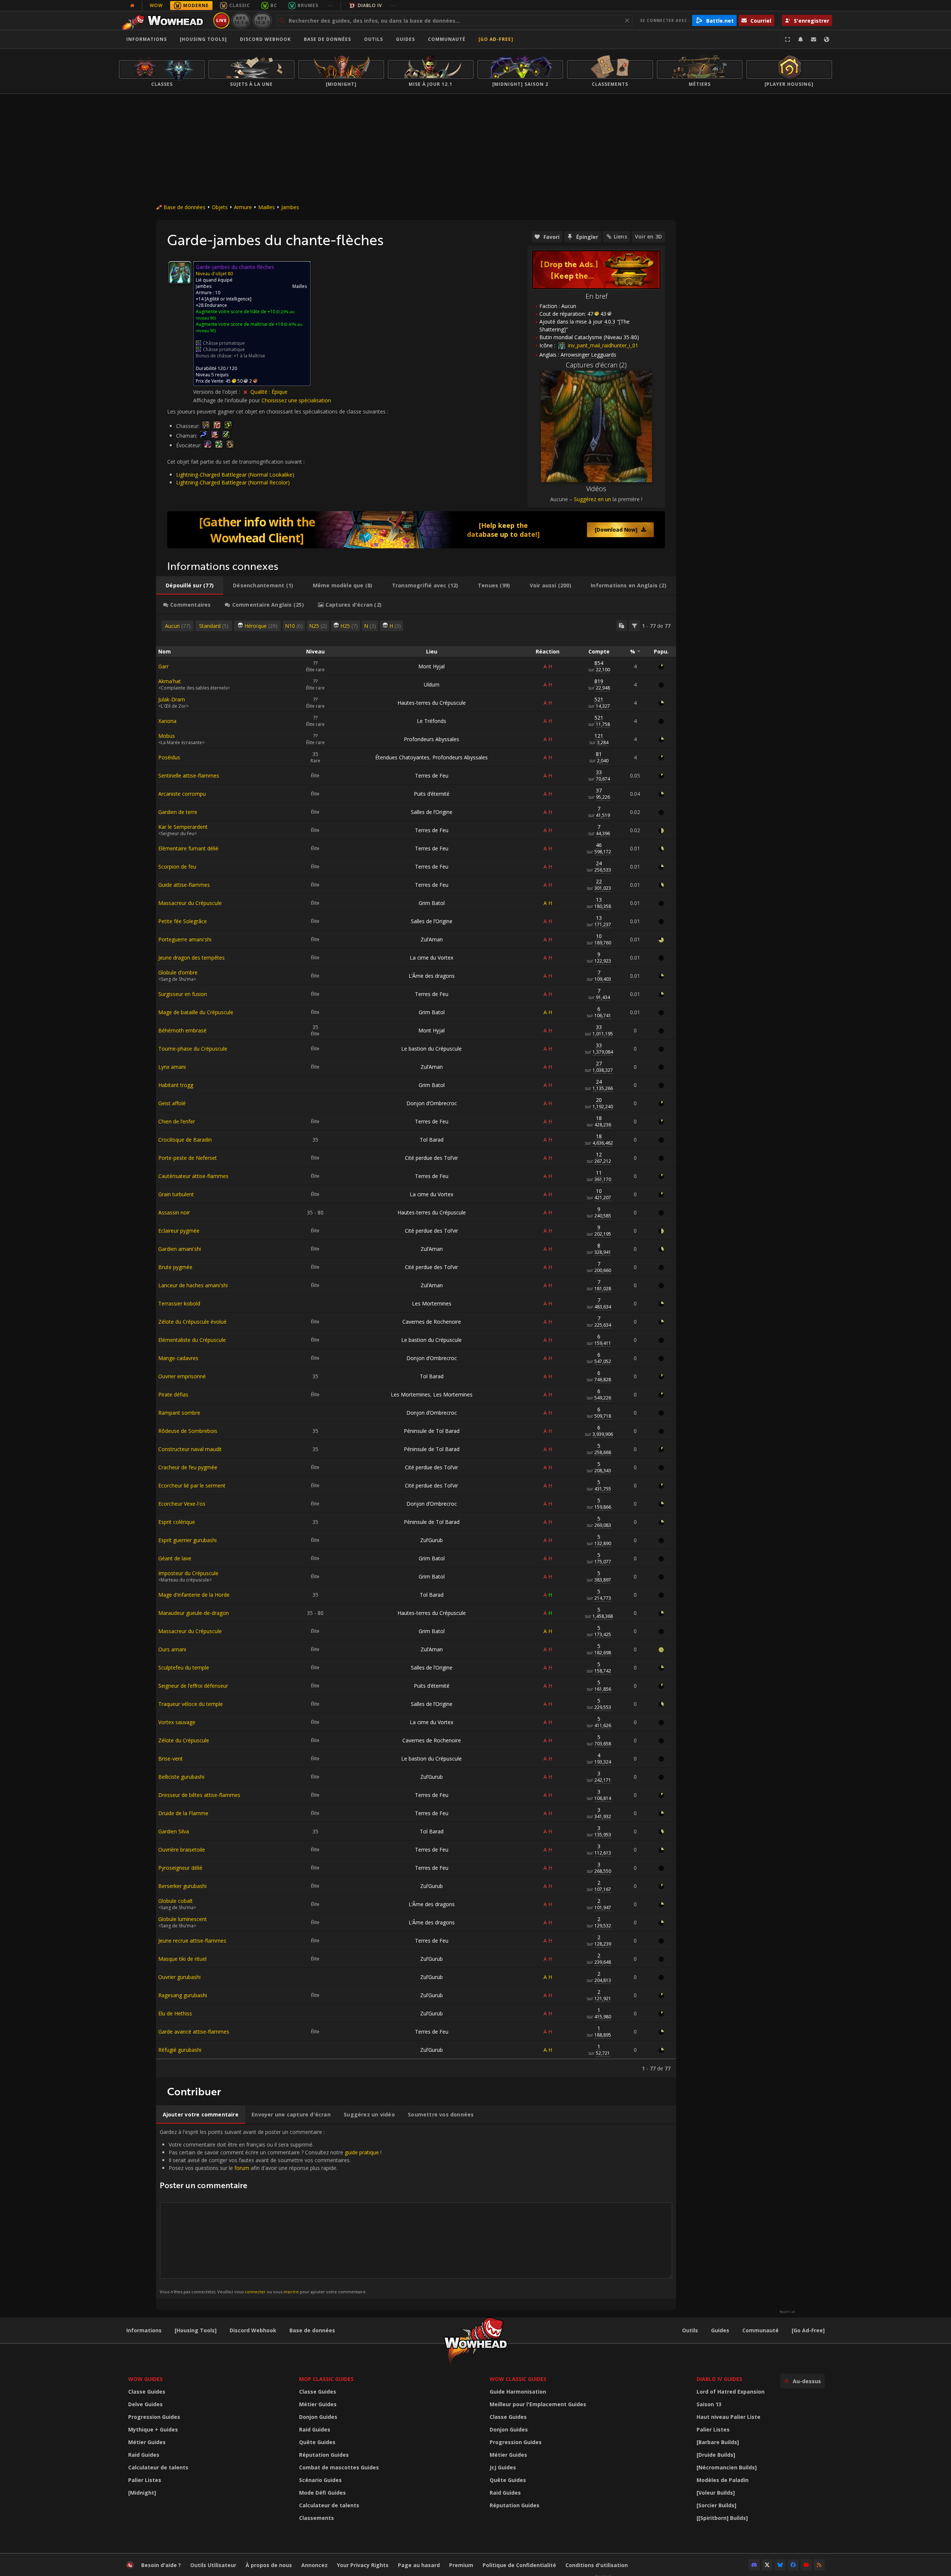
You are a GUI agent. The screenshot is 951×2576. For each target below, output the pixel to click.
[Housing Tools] (196, 2330)
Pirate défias (173, 1394)
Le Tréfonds (431, 721)
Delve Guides (145, 2404)
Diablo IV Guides (719, 2379)
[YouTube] (806, 2565)
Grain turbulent (176, 1194)
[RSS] (819, 2565)
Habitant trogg (176, 1085)
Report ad (787, 2312)
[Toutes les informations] (132, 6)
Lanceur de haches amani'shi (193, 1285)
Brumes (308, 5)
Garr (163, 666)
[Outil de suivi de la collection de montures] (416, 530)
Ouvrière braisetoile (182, 1850)
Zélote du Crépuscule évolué (192, 1322)
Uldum (432, 684)
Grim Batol (432, 903)
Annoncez (314, 2565)
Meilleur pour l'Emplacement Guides (538, 2404)
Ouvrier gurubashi (179, 1977)
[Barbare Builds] (718, 2442)
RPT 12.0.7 (262, 20)
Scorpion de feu (177, 867)
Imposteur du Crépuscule (188, 1573)
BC (274, 5)
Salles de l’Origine (432, 812)
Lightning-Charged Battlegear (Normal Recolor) (233, 482)
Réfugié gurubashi (180, 2050)
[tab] (190, 585)
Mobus (167, 736)
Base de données (327, 39)
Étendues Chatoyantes (402, 757)
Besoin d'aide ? (161, 2565)
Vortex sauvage (177, 1722)
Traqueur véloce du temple (191, 1704)
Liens (620, 236)
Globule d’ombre (178, 972)
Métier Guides (147, 2442)
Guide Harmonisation (518, 2392)
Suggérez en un (593, 499)
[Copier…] (621, 626)
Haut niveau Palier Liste (728, 2417)
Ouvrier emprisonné (182, 1376)
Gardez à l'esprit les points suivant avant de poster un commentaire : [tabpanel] (271, 2211)
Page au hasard (419, 2565)
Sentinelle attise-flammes (189, 776)
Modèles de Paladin (723, 2480)
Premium (461, 2565)
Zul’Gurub (431, 1540)
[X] (767, 2565)
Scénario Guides (320, 2480)
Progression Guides (154, 2417)
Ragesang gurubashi (183, 1995)
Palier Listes (145, 2480)
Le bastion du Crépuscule (431, 1049)
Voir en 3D (648, 236)
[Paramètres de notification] (801, 39)
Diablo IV (370, 5)
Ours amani (172, 1649)
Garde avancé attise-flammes (194, 2032)
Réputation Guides (324, 2455)
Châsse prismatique (224, 343)
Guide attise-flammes (184, 885)
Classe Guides (147, 2392)
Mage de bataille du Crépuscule (196, 1012)
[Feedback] (814, 39)
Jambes (290, 207)
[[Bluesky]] (780, 2565)
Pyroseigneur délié (180, 1868)
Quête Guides (317, 2442)
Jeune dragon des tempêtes (192, 958)
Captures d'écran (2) (596, 365)
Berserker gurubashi (182, 1886)
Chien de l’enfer (177, 1121)
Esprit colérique (177, 1522)
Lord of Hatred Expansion (731, 2392)
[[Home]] (165, 20)
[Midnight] (142, 2493)
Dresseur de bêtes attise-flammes (199, 1795)
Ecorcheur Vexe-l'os (182, 1504)
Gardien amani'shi (180, 1249)
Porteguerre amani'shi (185, 939)
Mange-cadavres (178, 1358)
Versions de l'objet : (217, 392)
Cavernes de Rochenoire (432, 1322)
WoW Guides (145, 2379)
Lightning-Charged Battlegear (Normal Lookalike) (235, 475)
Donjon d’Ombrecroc (432, 1103)
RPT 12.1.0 (241, 20)
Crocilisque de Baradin (185, 1140)
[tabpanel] (416, 1346)
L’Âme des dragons (432, 976)
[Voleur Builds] (716, 2493)
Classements (317, 2518)
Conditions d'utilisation (597, 2565)
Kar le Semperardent (183, 827)
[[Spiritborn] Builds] (722, 2518)
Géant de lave (175, 1558)
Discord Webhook (265, 39)
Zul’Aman (432, 939)
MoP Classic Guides (326, 2379)
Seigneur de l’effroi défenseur (193, 1686)
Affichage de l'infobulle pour (227, 400)
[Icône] (180, 273)
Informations (147, 39)
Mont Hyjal (431, 666)
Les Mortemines (432, 1303)
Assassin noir (174, 1212)
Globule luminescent (183, 1919)
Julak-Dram (172, 699)
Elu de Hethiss (175, 2013)
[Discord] (754, 2565)
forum (242, 2168)
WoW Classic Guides (518, 2379)
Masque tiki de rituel (182, 1959)
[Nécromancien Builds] (727, 2467)
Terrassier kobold (179, 1303)
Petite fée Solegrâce (183, 921)
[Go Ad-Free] (496, 39)
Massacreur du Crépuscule (190, 903)
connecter (255, 2292)
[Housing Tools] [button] (203, 39)
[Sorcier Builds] (716, 2505)
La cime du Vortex (431, 958)
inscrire (291, 2292)
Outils (690, 2330)
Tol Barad (432, 1140)
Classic (240, 5)
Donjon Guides (318, 2417)
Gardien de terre (178, 812)
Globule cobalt (176, 1901)
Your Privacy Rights (363, 2565)
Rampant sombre (179, 1413)
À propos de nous (269, 2565)
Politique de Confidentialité (519, 2565)
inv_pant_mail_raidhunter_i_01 (602, 345)
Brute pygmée (175, 1267)
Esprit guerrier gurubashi (187, 1540)
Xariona (167, 721)
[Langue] (827, 39)
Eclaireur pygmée (179, 1231)
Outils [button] (374, 39)
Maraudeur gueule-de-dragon (194, 1613)
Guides (405, 39)
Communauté (447, 39)
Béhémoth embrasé (182, 1030)
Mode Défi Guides (322, 2493)
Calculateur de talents (158, 2467)
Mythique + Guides (153, 2429)
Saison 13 (709, 2404)
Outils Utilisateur (213, 2565)
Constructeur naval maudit (190, 1449)
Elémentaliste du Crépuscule (192, 1340)
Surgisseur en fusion (183, 994)
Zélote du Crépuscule (184, 1740)
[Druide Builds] (716, 2455)
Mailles (267, 207)
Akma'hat (170, 681)
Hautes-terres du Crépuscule (432, 703)
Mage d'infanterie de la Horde (194, 1595)
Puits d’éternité (432, 794)
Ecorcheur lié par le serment (192, 1485)
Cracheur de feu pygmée (188, 1467)
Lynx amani (172, 1067)
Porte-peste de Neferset (188, 1158)
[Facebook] (793, 2565)
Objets (220, 207)
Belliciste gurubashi (181, 1777)
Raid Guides (144, 2455)
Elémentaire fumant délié (188, 848)
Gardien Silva (174, 1831)
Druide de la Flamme (183, 1813)
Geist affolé (172, 1103)
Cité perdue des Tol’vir (431, 1158)
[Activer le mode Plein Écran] (788, 39)
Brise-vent (171, 1759)
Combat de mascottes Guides (339, 2467)
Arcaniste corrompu (182, 794)
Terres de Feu (432, 776)
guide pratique (362, 2152)
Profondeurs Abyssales (431, 739)
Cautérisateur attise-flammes (193, 1176)
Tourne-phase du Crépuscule (193, 1049)
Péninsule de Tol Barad (432, 1431)
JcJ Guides (503, 2467)
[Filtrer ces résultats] (634, 626)
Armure (243, 207)
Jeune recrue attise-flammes (192, 1941)
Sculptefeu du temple (184, 1667)
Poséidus (169, 757)
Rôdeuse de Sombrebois (188, 1431)
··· (330, 5)
